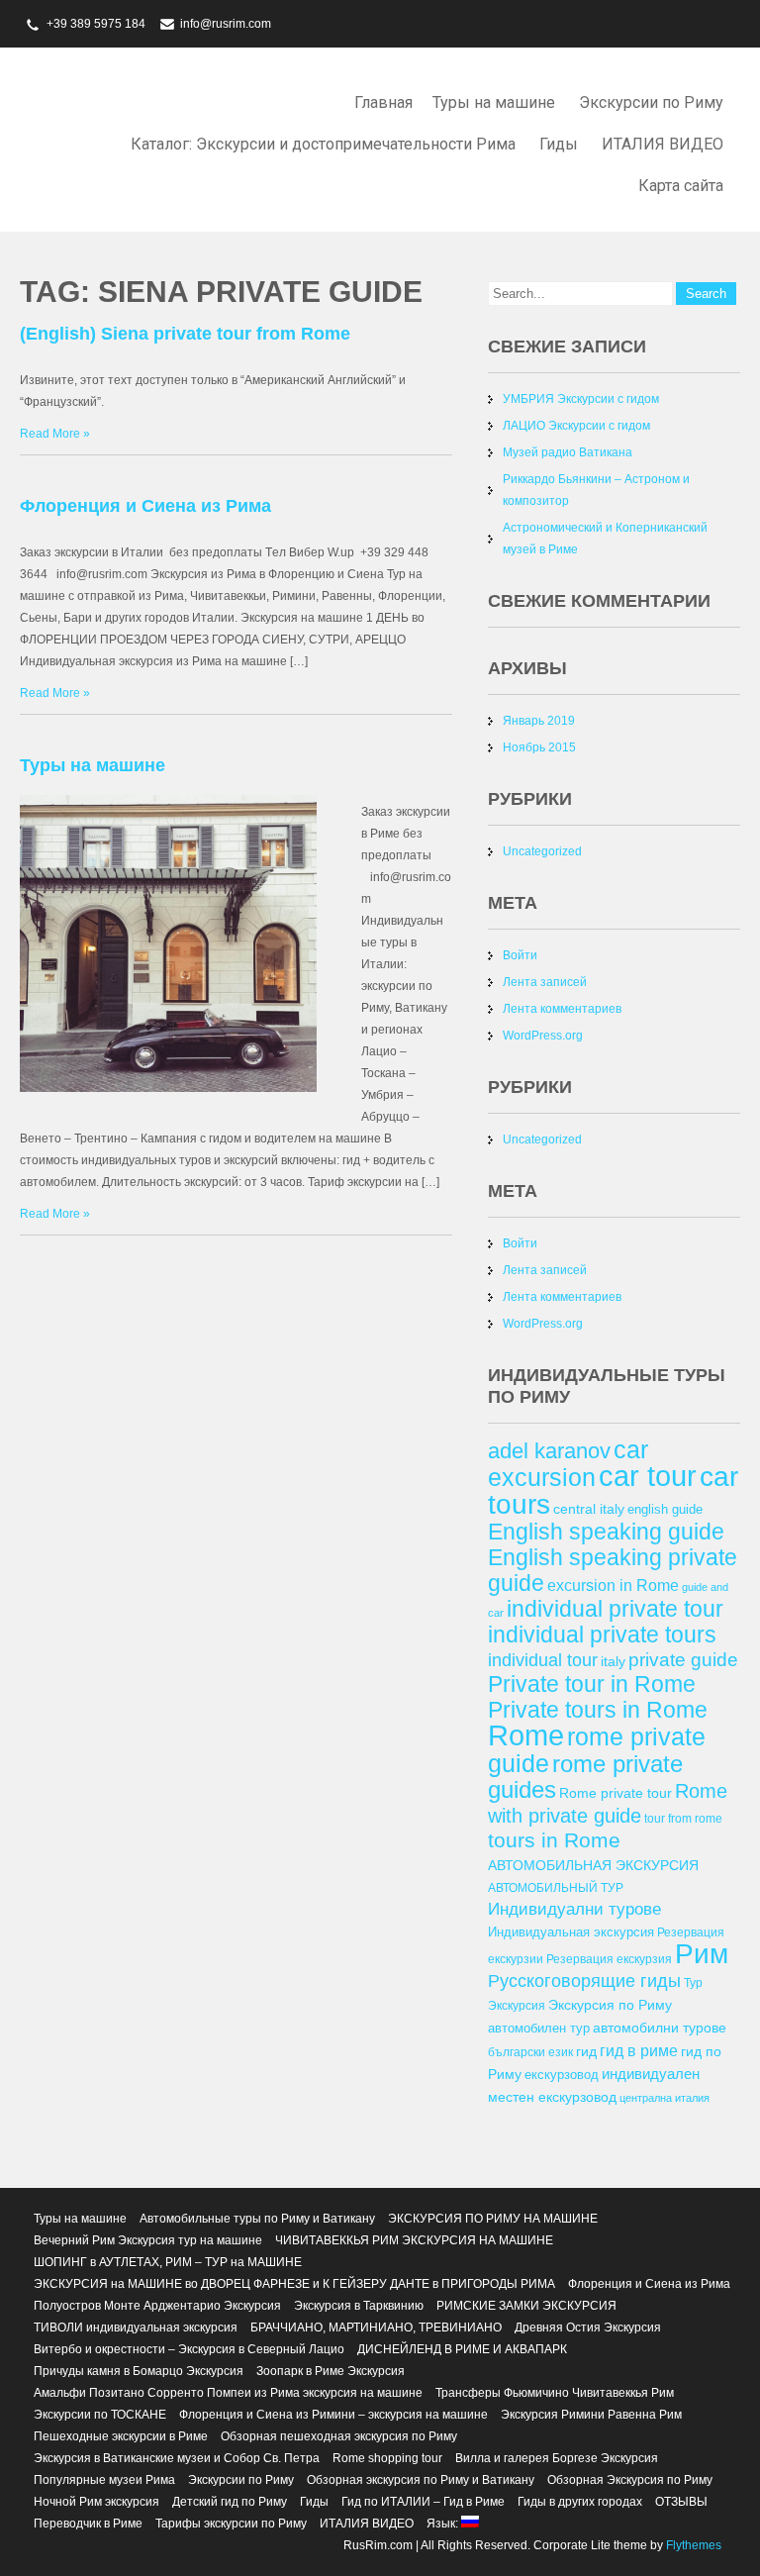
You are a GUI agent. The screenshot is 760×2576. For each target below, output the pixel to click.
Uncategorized (542, 851)
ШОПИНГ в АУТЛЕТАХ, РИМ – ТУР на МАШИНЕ (168, 2262)
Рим (702, 1954)
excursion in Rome (613, 1585)
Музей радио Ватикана (568, 452)
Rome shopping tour (387, 2458)
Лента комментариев (562, 1009)
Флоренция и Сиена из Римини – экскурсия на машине (333, 2415)
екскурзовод (562, 2075)
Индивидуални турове (574, 1909)
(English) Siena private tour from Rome (185, 334)
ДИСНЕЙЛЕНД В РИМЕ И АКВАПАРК (462, 2349)
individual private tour (615, 1609)
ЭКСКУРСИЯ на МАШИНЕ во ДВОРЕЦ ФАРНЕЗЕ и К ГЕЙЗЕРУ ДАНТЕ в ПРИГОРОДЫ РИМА (294, 2284)
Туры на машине (494, 102)
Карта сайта (681, 186)
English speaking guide (606, 1532)
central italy (589, 1509)
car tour (648, 1476)
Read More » (55, 434)
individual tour (543, 1660)
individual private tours (602, 1635)
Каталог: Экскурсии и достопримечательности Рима (323, 144)
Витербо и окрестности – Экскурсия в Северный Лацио (189, 2349)
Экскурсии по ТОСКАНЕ (100, 2415)
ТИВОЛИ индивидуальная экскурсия (136, 2328)
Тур (693, 1982)
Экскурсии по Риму (651, 102)
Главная (383, 102)
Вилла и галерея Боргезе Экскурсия (557, 2458)
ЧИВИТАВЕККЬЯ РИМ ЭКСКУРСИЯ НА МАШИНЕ (414, 2240)
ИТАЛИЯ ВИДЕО (663, 144)
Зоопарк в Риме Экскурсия (331, 2371)
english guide (665, 1509)
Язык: (444, 2524)
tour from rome (683, 1818)
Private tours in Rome (598, 1710)
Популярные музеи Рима (104, 2480)
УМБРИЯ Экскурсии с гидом (581, 399)
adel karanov (549, 1451)
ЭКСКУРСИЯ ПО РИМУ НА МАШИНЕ (493, 2219)
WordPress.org (543, 1036)
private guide (683, 1660)
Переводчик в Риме (88, 2524)
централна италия (665, 2098)
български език (530, 2052)
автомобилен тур (539, 2028)
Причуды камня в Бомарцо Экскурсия (139, 2371)
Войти (520, 955)
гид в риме (639, 2050)
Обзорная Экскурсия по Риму (630, 2480)
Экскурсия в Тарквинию (359, 2306)
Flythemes (692, 2545)
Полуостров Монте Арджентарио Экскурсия (157, 2306)
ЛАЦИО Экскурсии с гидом (576, 426)
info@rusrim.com (226, 24)
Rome (526, 1735)
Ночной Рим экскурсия (96, 2502)
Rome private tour (616, 1793)
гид (586, 2051)
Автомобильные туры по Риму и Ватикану (257, 2219)
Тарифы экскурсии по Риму (231, 2524)
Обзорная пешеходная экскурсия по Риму (339, 2436)
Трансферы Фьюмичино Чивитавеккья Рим (555, 2393)
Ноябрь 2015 (539, 747)
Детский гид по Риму (230, 2502)
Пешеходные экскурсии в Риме (121, 2436)
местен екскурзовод (552, 2097)
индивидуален (651, 2074)
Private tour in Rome (592, 1684)
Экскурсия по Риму (610, 2005)
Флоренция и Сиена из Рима (145, 506)
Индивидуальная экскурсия (571, 1932)
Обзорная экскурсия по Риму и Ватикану (421, 2480)
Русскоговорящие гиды (584, 1981)
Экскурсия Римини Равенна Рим (591, 2415)
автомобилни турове (660, 2028)
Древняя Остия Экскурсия (588, 2328)
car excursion (568, 1463)
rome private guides (585, 1777)
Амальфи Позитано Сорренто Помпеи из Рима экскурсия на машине (228, 2393)
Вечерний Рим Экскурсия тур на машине (148, 2240)
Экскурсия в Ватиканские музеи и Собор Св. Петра (177, 2458)
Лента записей (545, 982)
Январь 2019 (539, 721)
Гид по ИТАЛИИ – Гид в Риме (423, 2502)
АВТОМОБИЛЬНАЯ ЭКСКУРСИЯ (593, 1865)
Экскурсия (517, 2005)
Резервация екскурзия (609, 1959)
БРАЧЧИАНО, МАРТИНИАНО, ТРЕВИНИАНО (376, 2328)
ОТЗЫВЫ (681, 2502)
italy (613, 1661)
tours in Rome (554, 1840)
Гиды (559, 144)
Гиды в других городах (580, 2502)
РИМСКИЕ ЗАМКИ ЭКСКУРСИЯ (526, 2306)
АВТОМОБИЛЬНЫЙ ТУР (556, 1887)
